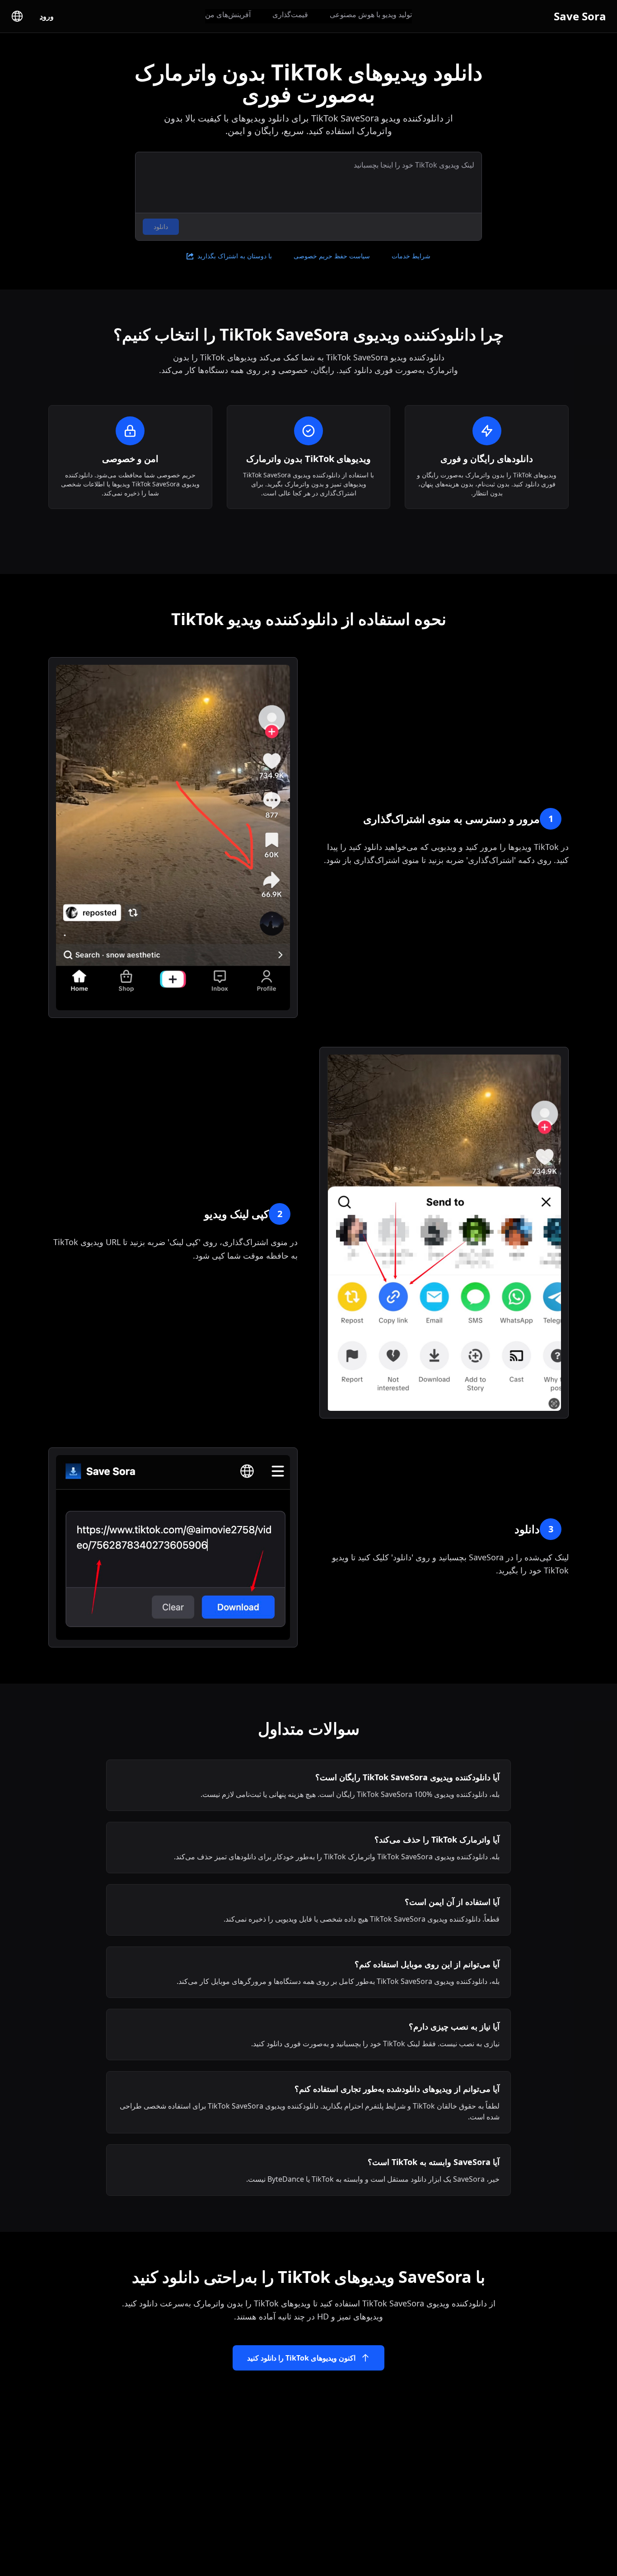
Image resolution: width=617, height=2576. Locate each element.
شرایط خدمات (411, 256)
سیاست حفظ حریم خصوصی (332, 256)
